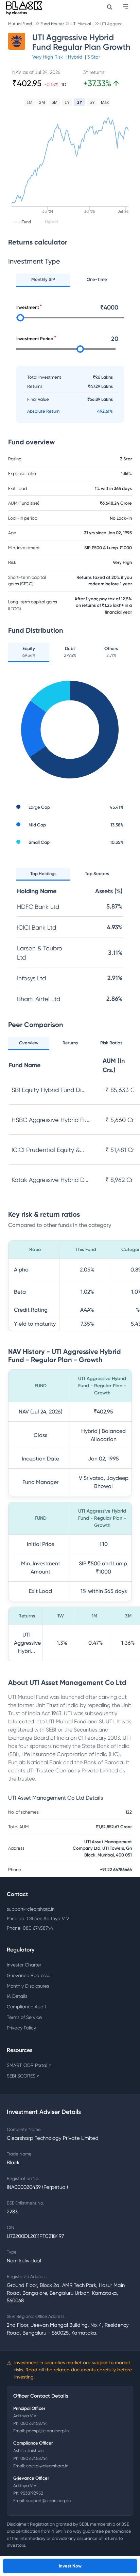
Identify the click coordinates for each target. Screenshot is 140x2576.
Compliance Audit (27, 2007)
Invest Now (70, 2566)
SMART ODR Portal (29, 2065)
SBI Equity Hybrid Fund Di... (49, 1090)
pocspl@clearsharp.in (47, 2431)
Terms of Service (24, 2017)
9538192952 (32, 2493)
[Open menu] (126, 7)
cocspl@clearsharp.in (47, 2466)
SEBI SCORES (23, 2076)
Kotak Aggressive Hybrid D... (50, 1180)
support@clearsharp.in (31, 1909)
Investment (28, 307)
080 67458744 (34, 2423)
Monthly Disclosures (28, 1986)
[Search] (110, 7)
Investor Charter (24, 1965)
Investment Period (35, 339)
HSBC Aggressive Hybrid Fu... (51, 1120)
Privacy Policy (21, 2028)
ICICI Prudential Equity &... (48, 1150)
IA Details (17, 1996)
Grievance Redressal (29, 1975)
